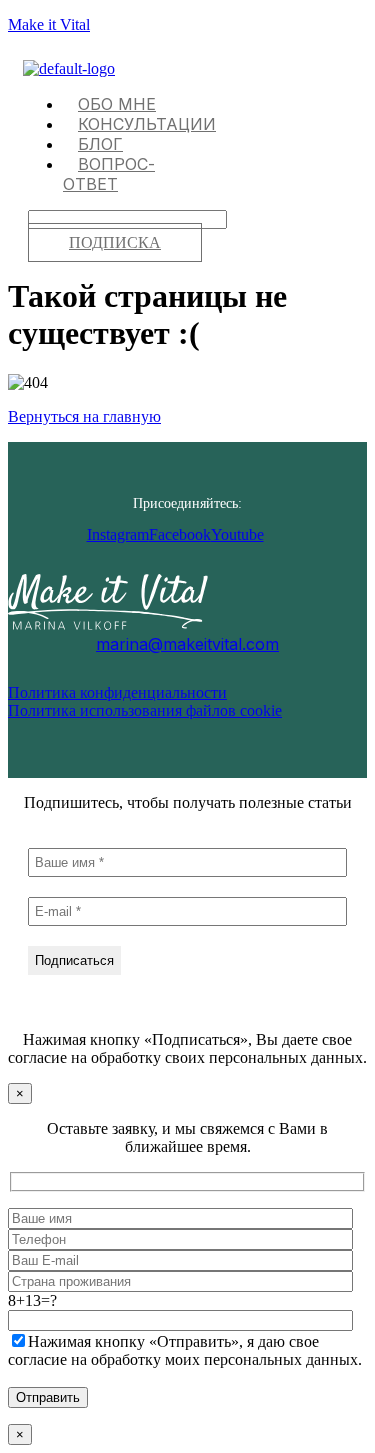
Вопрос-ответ (109, 174)
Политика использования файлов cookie (145, 710)
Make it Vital (49, 24)
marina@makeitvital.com (187, 644)
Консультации (147, 124)
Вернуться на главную (84, 416)
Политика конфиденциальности (117, 692)
